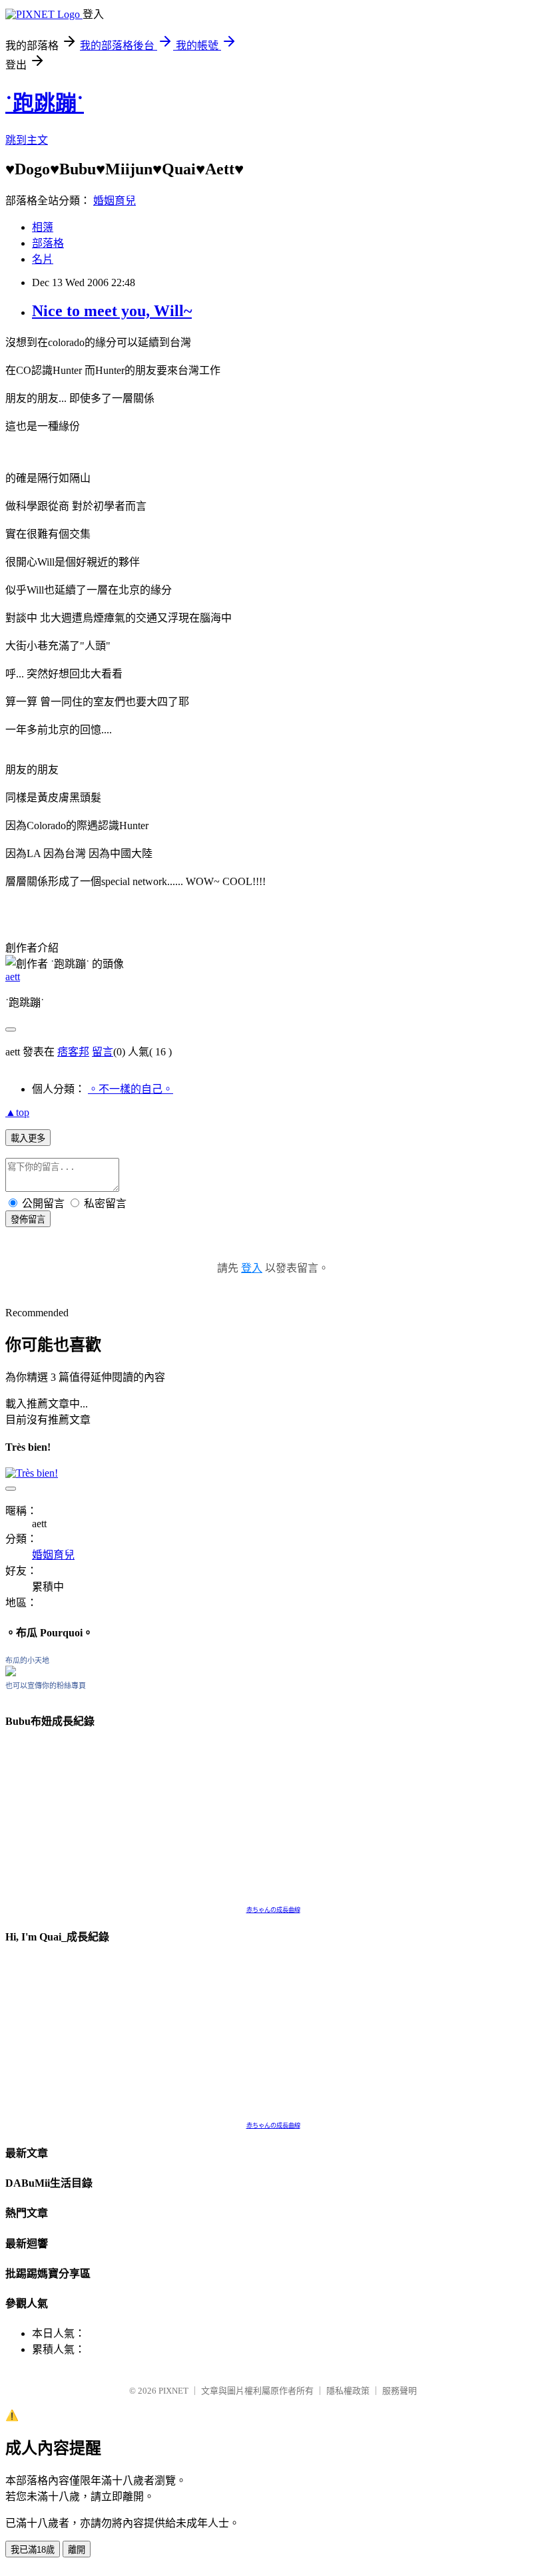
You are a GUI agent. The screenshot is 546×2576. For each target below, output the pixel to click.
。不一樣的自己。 (131, 1089)
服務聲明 (400, 2391)
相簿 (43, 227)
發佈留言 (28, 1219)
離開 (77, 2550)
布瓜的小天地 (27, 1660)
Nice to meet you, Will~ (112, 311)
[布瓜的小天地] (11, 1673)
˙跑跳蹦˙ (45, 103)
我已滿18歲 (33, 2550)
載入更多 (28, 1138)
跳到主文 (27, 140)
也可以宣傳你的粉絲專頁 (46, 1686)
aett (13, 977)
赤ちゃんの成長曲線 (273, 1910)
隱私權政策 (348, 2391)
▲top (17, 1112)
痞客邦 (73, 1052)
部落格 (48, 243)
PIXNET (173, 2391)
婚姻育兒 (115, 201)
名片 (43, 259)
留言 (103, 1052)
